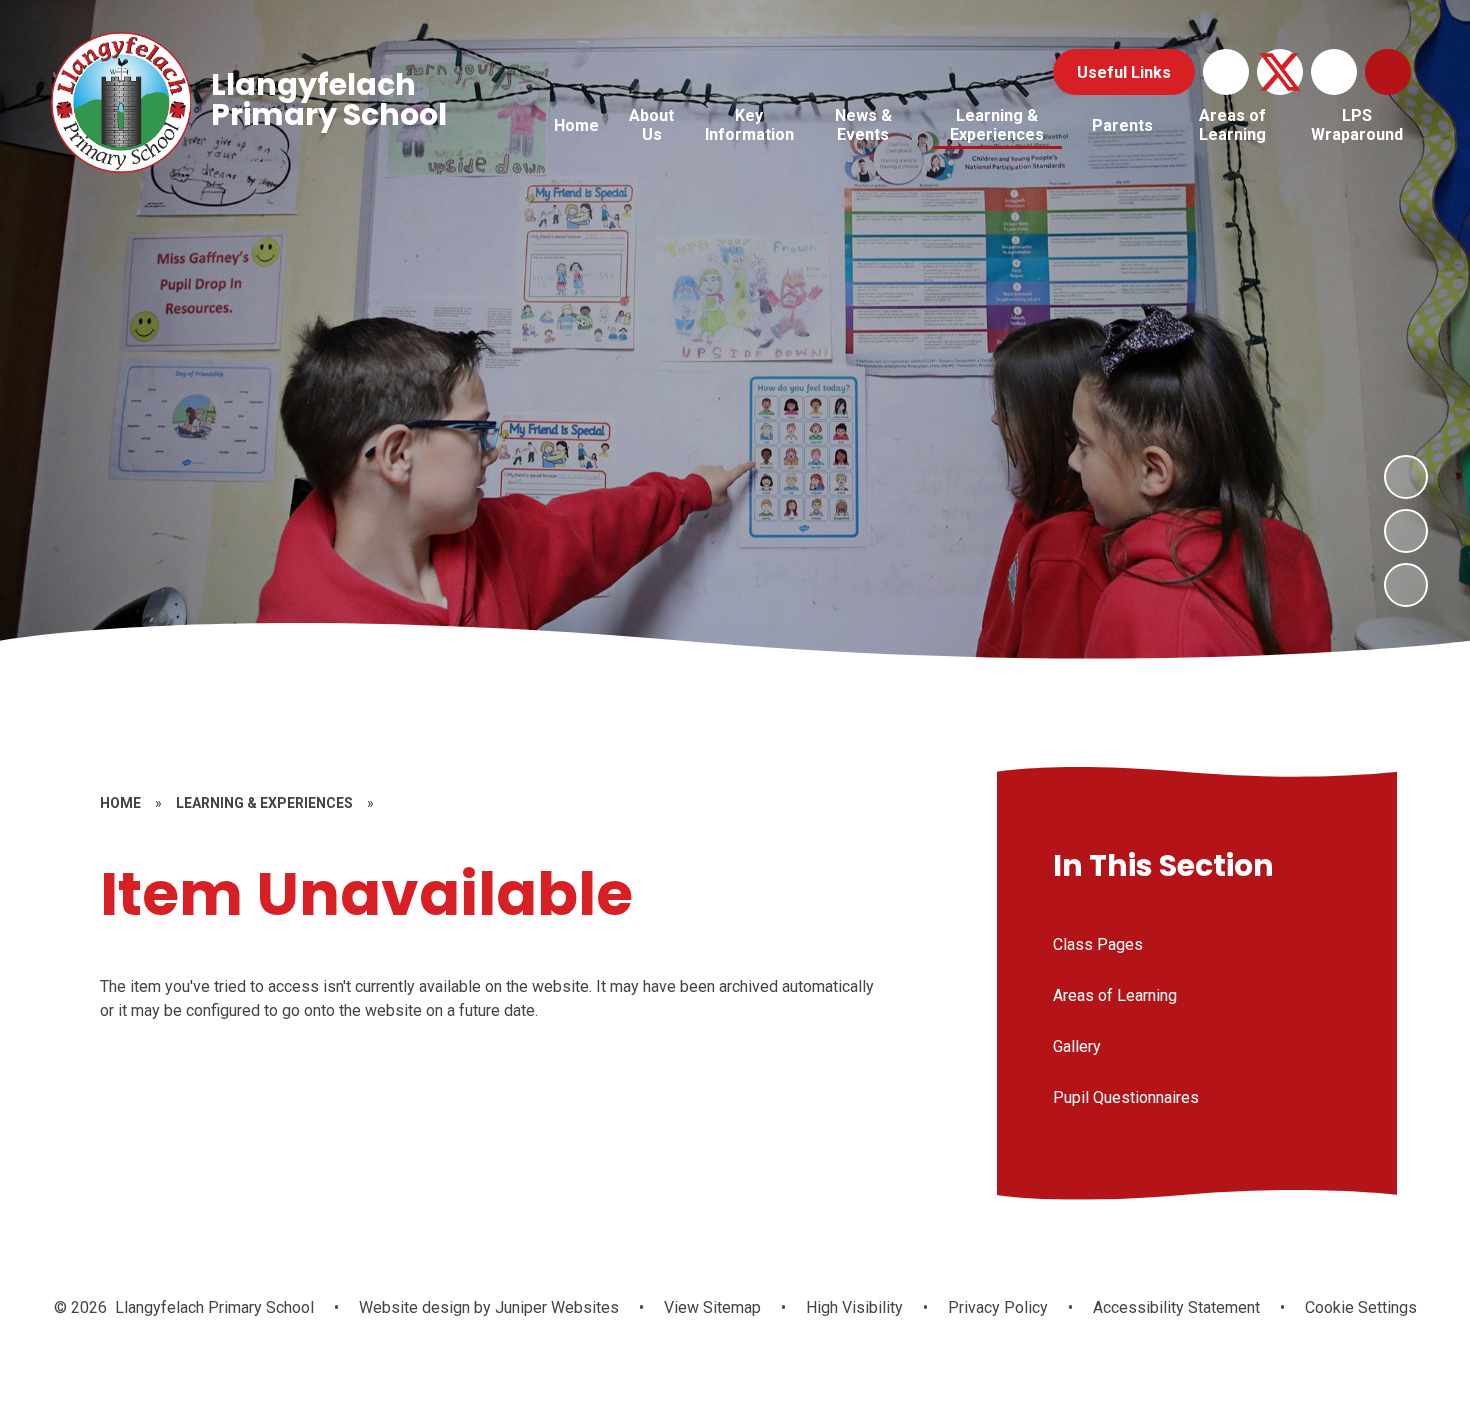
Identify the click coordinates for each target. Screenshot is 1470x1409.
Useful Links (1124, 72)
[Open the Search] (1388, 72)
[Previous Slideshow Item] (1406, 531)
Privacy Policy (998, 1307)
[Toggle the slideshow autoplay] (1406, 585)
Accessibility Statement (1176, 1307)
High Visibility (854, 1307)
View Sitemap (712, 1307)
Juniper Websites (555, 1307)
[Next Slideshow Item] (1406, 477)
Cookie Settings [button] (1361, 1307)
